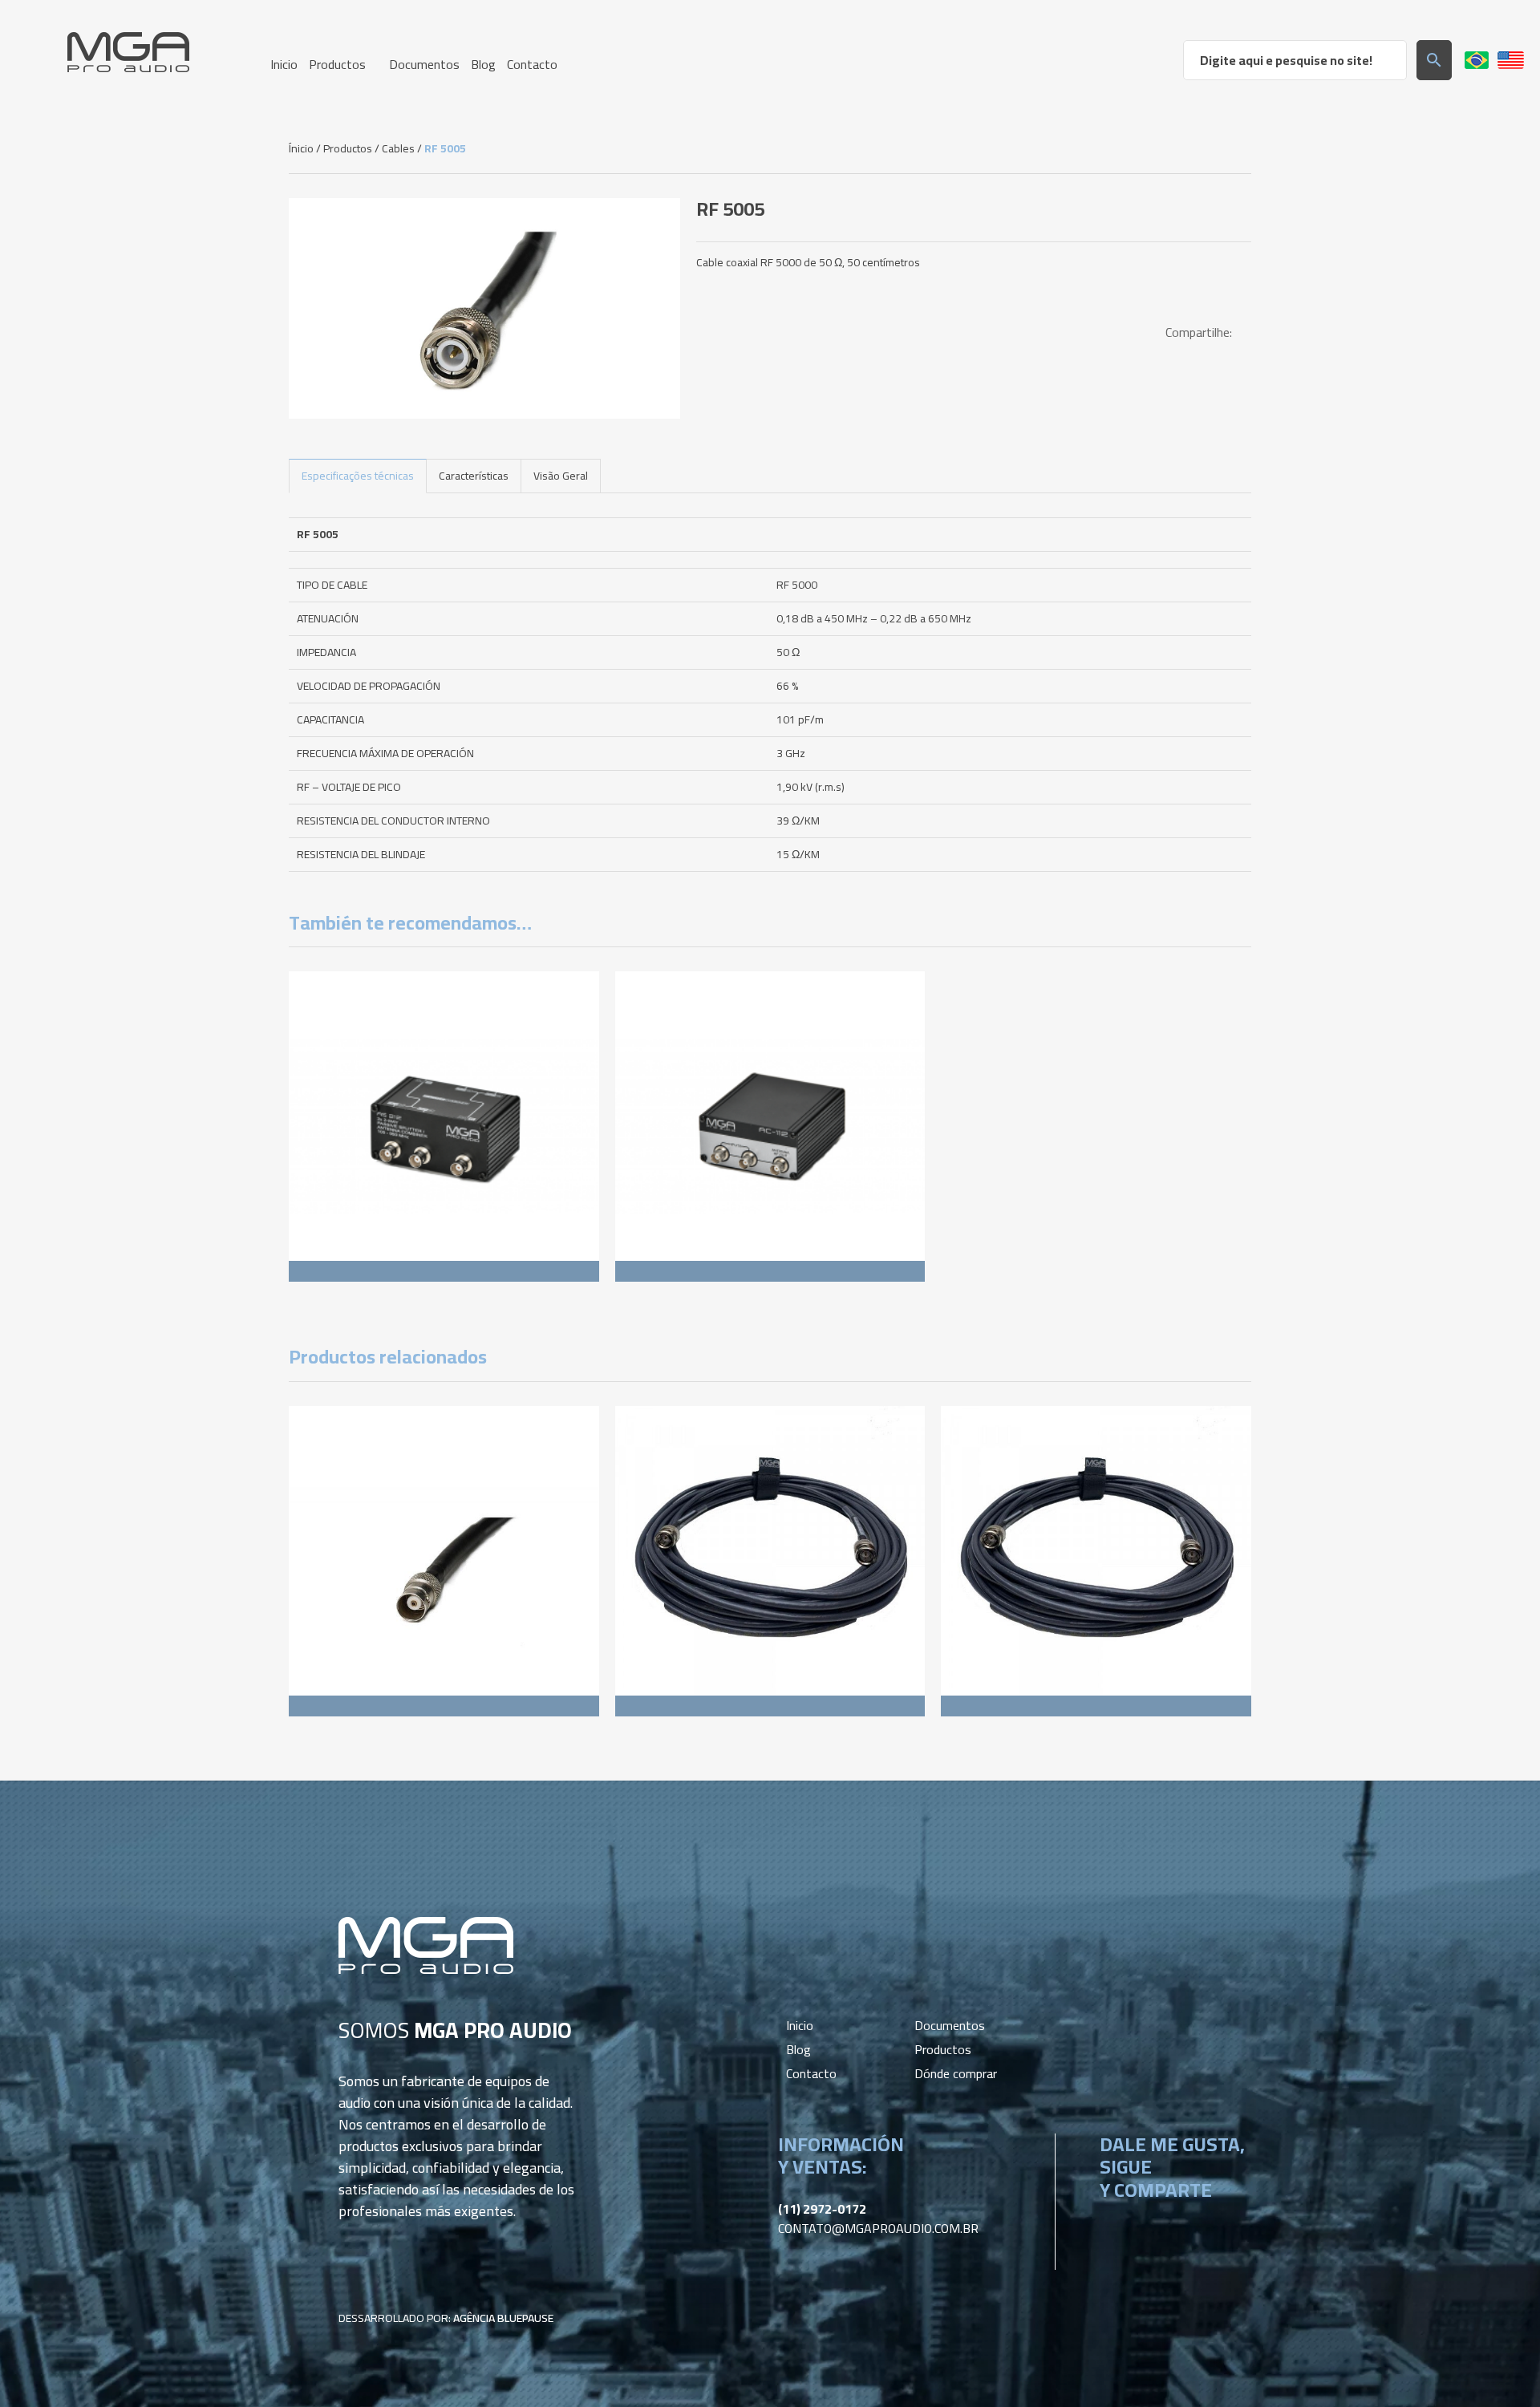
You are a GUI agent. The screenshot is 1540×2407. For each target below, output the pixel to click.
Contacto (811, 2073)
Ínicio (301, 148)
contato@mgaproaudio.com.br (878, 2228)
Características (474, 476)
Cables (398, 148)
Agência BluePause (503, 2318)
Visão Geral (561, 476)
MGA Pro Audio (128, 52)
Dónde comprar (956, 2073)
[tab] (358, 476)
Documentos (950, 2025)
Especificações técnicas (358, 476)
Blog (798, 2049)
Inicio (800, 2025)
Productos (348, 148)
